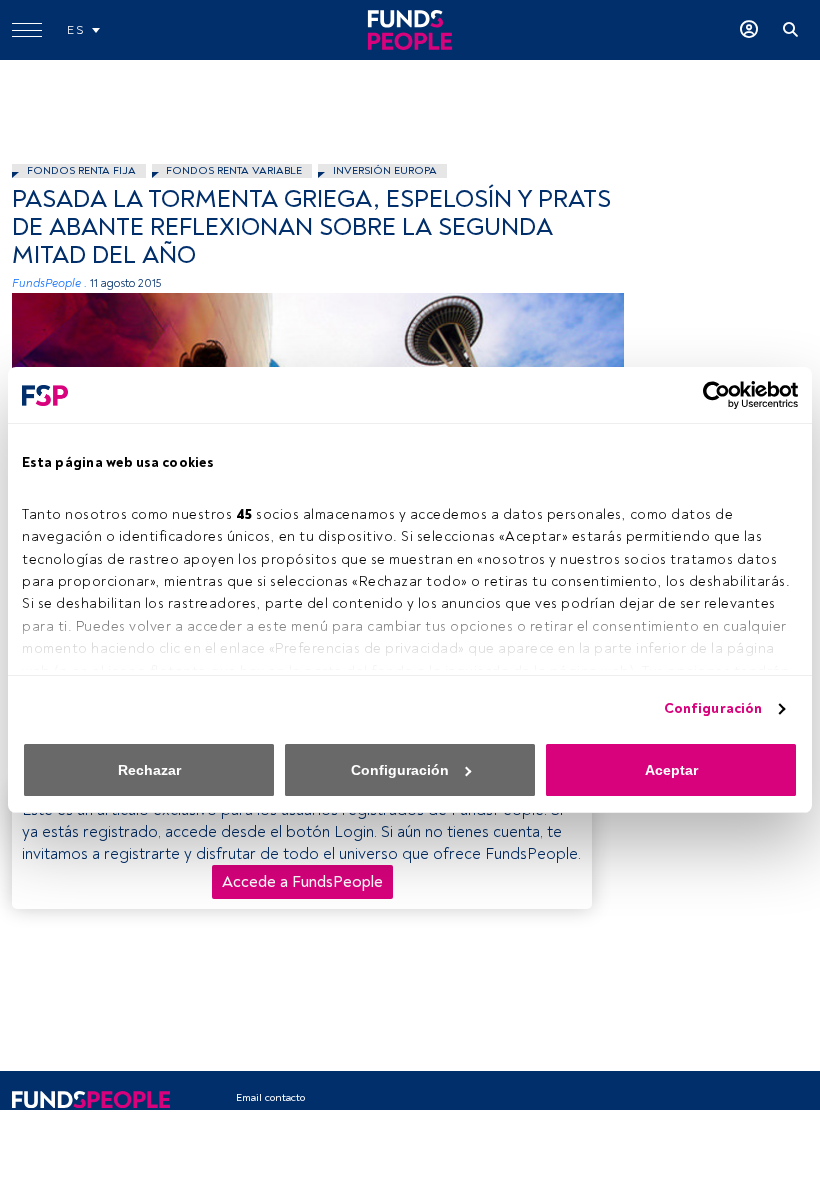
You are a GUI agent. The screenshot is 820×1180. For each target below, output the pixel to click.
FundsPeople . (49, 283)
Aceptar (671, 770)
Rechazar (149, 770)
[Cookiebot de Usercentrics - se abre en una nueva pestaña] (710, 395)
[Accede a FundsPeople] (749, 30)
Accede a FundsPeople (302, 882)
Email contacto (270, 1097)
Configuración (713, 708)
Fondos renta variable (234, 170)
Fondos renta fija (81, 170)
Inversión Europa (385, 170)
